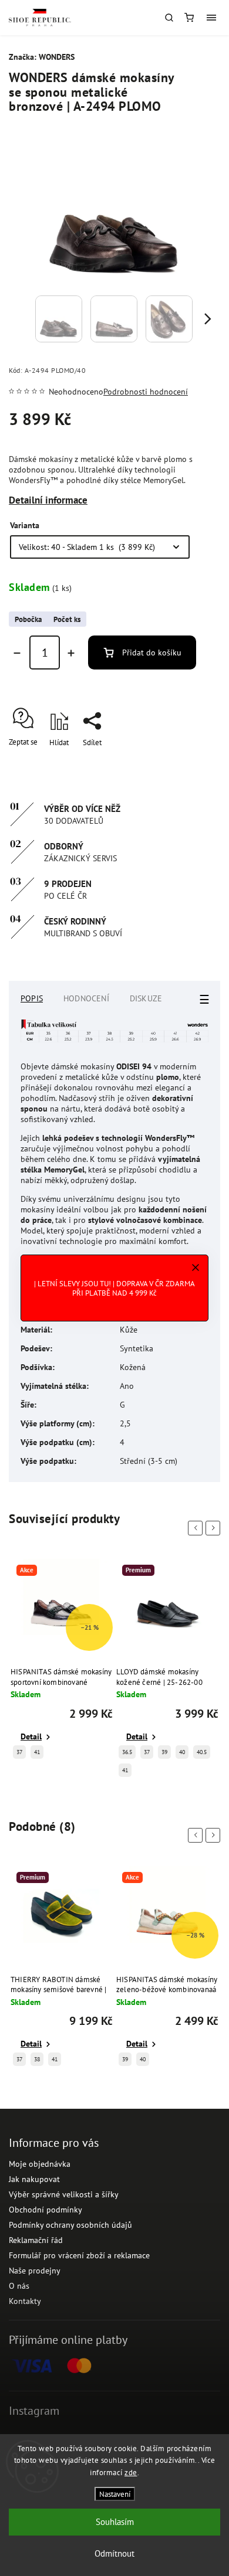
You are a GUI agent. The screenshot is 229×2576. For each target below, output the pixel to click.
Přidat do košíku (152, 653)
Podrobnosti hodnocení (146, 392)
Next (215, 1528)
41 (37, 1752)
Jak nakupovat (34, 2179)
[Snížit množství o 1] (17, 653)
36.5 (127, 1752)
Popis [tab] (32, 998)
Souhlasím (115, 2522)
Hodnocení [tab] (86, 998)
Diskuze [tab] (146, 998)
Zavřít (193, 763)
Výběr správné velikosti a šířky (64, 2194)
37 (19, 1752)
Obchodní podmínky (46, 2210)
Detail (31, 1736)
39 (164, 1752)
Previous (197, 1528)
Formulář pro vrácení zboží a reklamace (79, 2255)
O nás (19, 2286)
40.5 (202, 1752)
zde (131, 2473)
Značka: (42, 57)
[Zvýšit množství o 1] (71, 653)
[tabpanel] (62, 1662)
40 (182, 1752)
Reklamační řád (36, 2240)
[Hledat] (169, 18)
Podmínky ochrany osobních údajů (70, 2225)
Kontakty (25, 2301)
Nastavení (115, 2494)
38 (37, 2059)
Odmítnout (114, 2553)
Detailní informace (48, 500)
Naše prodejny (35, 2271)
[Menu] (211, 18)
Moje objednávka (40, 2164)
